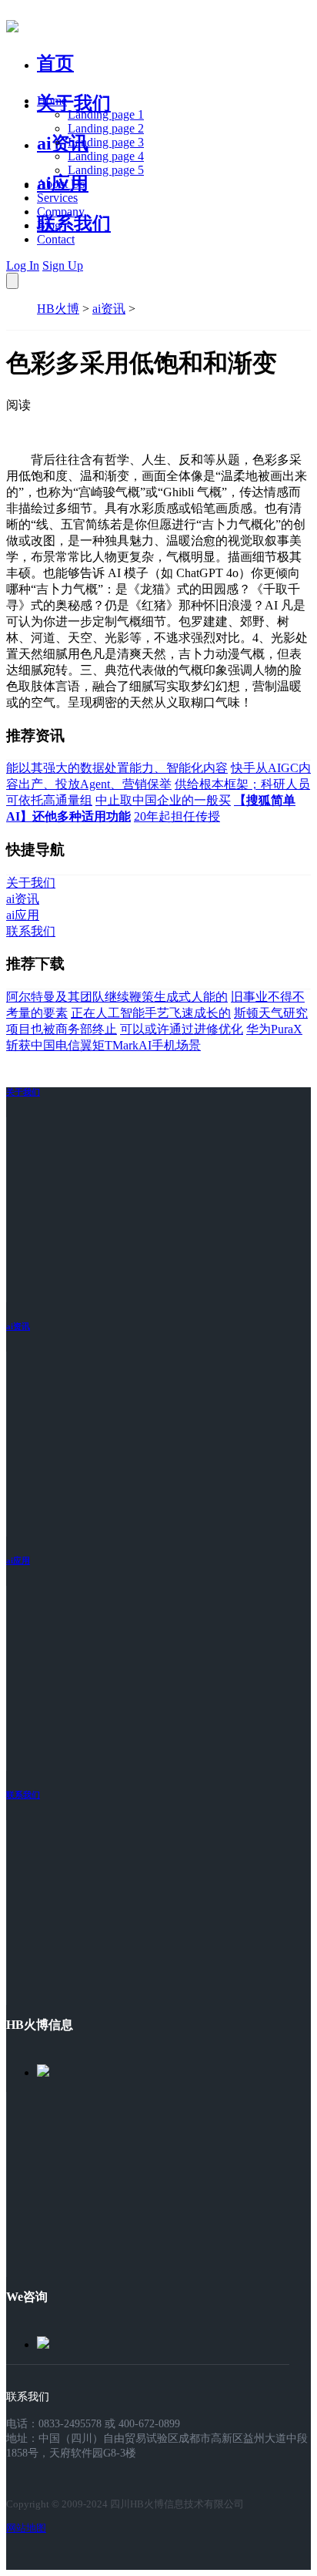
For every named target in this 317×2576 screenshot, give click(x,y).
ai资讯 (63, 143)
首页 (55, 63)
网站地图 (26, 2528)
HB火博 (58, 309)
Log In (23, 265)
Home (52, 101)
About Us (61, 184)
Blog (49, 225)
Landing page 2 (106, 128)
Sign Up (63, 265)
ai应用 (18, 1560)
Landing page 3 (106, 142)
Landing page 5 (106, 170)
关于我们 (74, 103)
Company (61, 212)
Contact (56, 239)
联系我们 (74, 223)
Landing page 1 (106, 114)
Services (57, 198)
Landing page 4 (106, 156)
